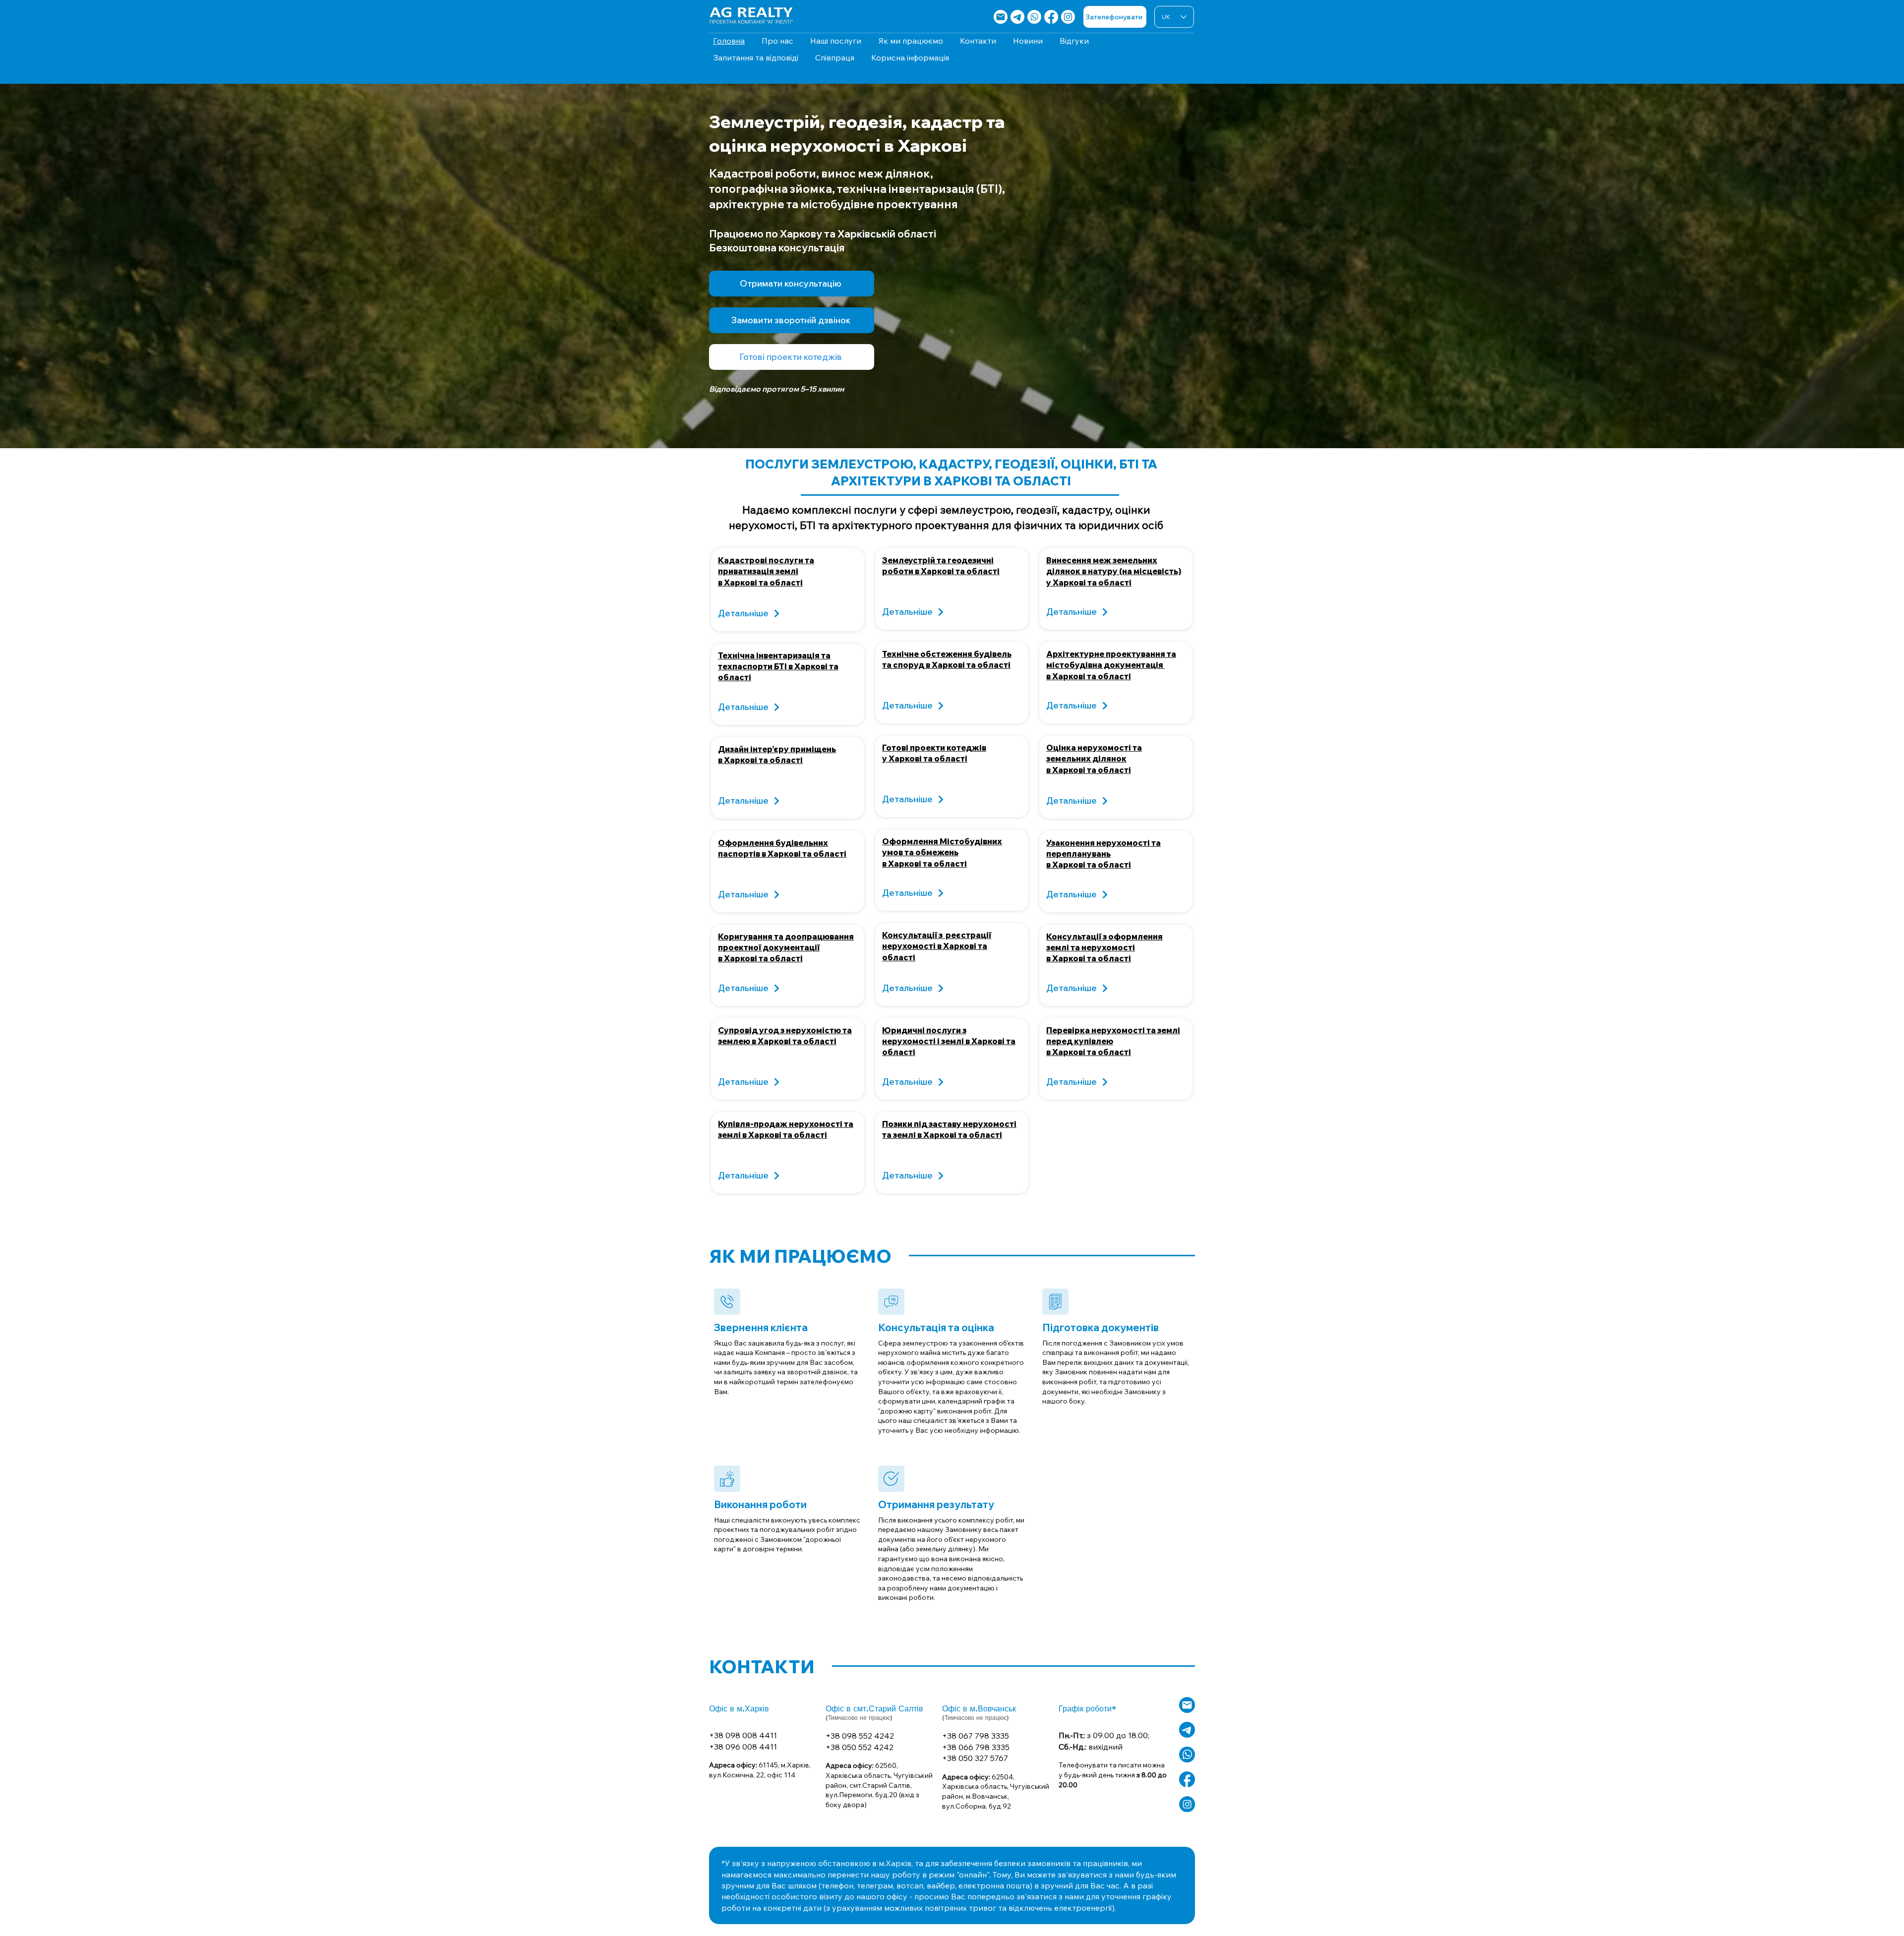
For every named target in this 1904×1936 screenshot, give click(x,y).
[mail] (1001, 17)
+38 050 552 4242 (860, 1747)
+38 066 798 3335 (976, 1747)
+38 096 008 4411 (743, 1747)
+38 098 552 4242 (860, 1736)
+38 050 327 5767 (975, 1758)
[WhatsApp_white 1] (1187, 1755)
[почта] (1187, 1705)
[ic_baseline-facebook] (1187, 1779)
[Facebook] (1051, 17)
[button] (792, 320)
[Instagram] (1068, 17)
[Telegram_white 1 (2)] (1187, 1730)
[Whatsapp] (1034, 17)
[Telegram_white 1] (1017, 17)
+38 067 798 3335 (976, 1736)
